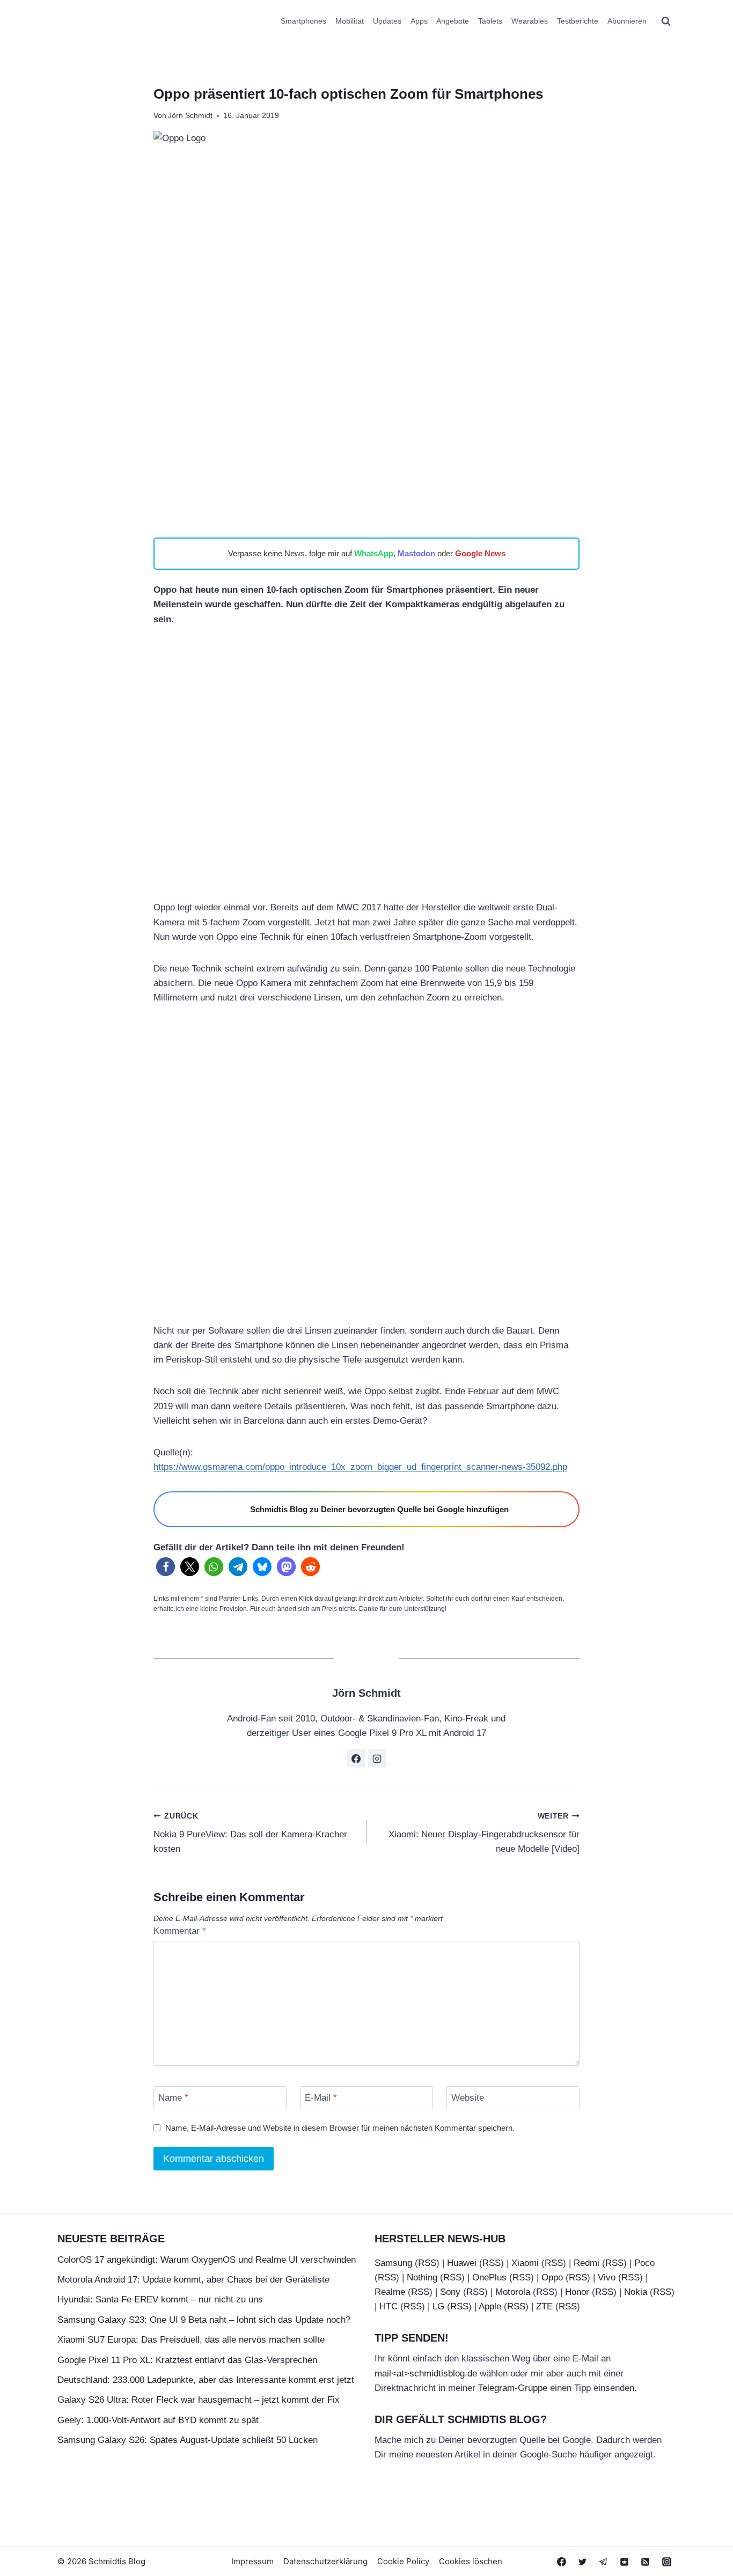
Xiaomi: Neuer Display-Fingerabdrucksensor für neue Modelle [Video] (484, 1833)
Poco (644, 2263)
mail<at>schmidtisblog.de (426, 2373)
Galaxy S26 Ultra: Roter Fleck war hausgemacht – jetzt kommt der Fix (199, 2400)
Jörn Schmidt (190, 116)
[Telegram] (604, 2562)
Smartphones (303, 21)
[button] (166, 1567)
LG (438, 2306)
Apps (419, 21)
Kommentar (180, 1931)
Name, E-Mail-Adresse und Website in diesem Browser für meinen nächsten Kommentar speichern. (340, 2128)
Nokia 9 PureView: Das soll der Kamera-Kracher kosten (250, 1833)
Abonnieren (627, 21)
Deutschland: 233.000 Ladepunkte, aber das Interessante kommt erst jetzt (206, 2380)
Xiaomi (525, 2263)
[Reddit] (625, 2562)
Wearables (530, 21)
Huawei (462, 2263)
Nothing (422, 2277)
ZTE (544, 2306)
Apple (490, 2306)
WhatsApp (374, 553)
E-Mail (321, 2098)
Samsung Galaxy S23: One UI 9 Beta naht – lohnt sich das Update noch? (204, 2320)
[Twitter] (583, 2562)
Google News (480, 553)
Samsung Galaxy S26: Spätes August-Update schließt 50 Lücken (188, 2440)
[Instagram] (666, 2562)
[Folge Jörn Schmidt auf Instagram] (377, 1758)
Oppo (552, 2277)
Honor (577, 2292)
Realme (390, 2292)
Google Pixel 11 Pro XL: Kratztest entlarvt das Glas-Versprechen (187, 2360)
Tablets (490, 21)
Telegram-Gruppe (513, 2388)
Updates (387, 21)
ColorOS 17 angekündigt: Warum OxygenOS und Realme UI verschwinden (207, 2260)
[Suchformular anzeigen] (666, 21)
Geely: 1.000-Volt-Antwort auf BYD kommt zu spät (158, 2420)
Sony (450, 2292)
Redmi (587, 2263)
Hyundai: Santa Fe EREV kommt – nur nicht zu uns (160, 2299)
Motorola (513, 2292)
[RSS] (646, 2562)
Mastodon (416, 553)
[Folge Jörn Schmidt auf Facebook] (356, 1758)
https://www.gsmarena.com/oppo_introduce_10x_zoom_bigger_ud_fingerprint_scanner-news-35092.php (360, 1467)
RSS (427, 2263)
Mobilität (350, 21)
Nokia (636, 2292)
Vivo (607, 2277)
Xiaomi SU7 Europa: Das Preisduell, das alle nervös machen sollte (191, 2340)
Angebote (453, 21)
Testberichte (578, 21)
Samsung (393, 2263)
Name (173, 2098)
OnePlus (489, 2277)
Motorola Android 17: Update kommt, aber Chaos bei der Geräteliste (193, 2280)
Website (468, 2098)
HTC (389, 2306)
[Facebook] (562, 2562)
